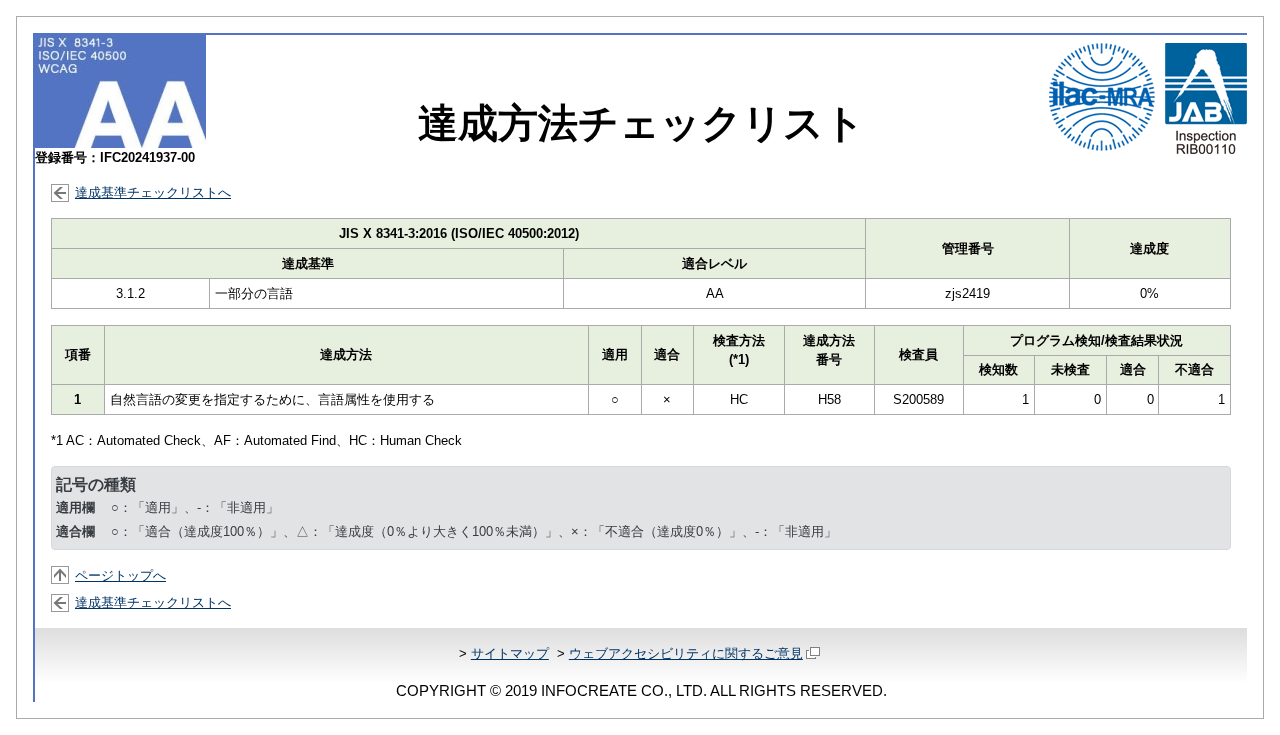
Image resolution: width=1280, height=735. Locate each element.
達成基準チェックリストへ (153, 192)
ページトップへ (120, 575)
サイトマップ (510, 653)
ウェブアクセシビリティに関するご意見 (686, 653)
